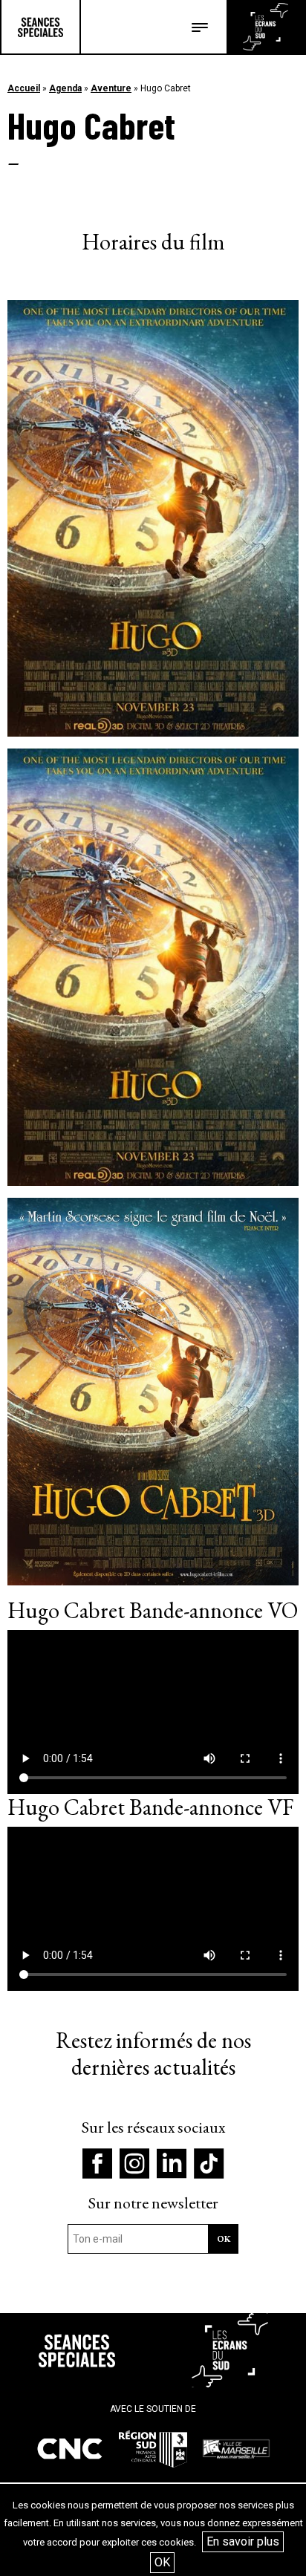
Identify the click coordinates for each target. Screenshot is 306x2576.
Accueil (24, 88)
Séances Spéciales (40, 27)
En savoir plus (243, 2541)
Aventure (111, 88)
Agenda (65, 88)
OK (162, 2562)
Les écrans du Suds (266, 27)
